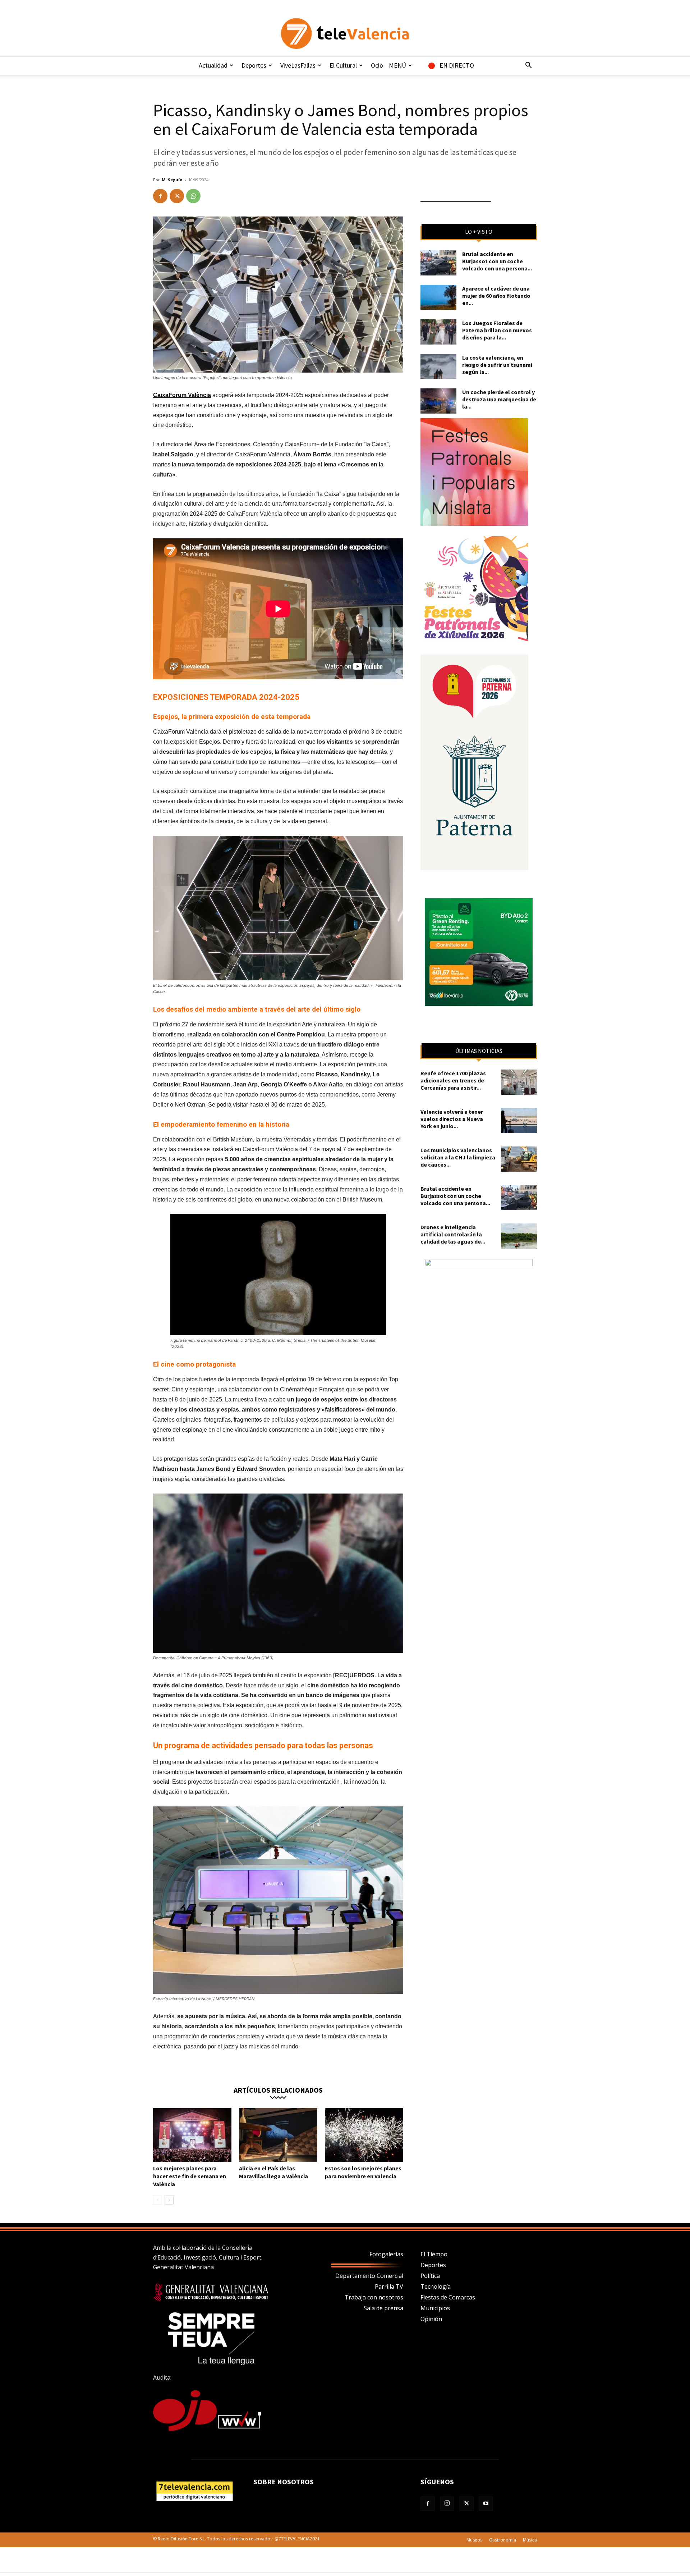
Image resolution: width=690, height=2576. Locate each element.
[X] (177, 196)
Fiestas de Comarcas (448, 2297)
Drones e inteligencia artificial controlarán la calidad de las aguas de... (453, 1234)
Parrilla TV (389, 2287)
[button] (528, 66)
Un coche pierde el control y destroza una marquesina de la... (499, 399)
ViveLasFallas (298, 65)
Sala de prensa (383, 2308)
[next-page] (169, 2200)
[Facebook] (160, 196)
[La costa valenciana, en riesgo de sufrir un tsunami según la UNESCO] (438, 366)
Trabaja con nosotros (374, 2297)
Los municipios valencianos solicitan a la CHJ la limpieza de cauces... (458, 1157)
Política (430, 2276)
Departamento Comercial (369, 2276)
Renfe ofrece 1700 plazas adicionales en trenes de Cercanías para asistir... (453, 1080)
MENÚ (397, 65)
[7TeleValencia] (345, 33)
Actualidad (213, 65)
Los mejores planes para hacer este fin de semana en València (190, 2176)
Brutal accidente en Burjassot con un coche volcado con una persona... (497, 261)
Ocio (377, 65)
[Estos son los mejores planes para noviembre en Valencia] (364, 2135)
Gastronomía (503, 2540)
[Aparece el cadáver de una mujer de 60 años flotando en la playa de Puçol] (438, 297)
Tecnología (436, 2287)
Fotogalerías (386, 2254)
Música (530, 2540)
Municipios (435, 2308)
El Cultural (343, 65)
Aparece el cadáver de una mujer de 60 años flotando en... (496, 296)
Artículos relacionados (278, 2090)
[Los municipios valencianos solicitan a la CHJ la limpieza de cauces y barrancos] (519, 1159)
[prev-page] (158, 2200)
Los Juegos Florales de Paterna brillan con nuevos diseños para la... (497, 330)
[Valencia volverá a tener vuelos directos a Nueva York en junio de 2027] (519, 1121)
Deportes (254, 65)
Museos (474, 2540)
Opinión (431, 2319)
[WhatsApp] (193, 196)
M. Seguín (172, 180)
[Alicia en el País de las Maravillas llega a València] (278, 2135)
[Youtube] (486, 2504)
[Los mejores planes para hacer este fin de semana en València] (192, 2135)
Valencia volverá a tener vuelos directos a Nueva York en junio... (452, 1119)
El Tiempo (434, 2254)
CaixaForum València (182, 395)
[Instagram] (447, 2504)
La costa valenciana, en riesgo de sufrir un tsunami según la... (497, 365)
